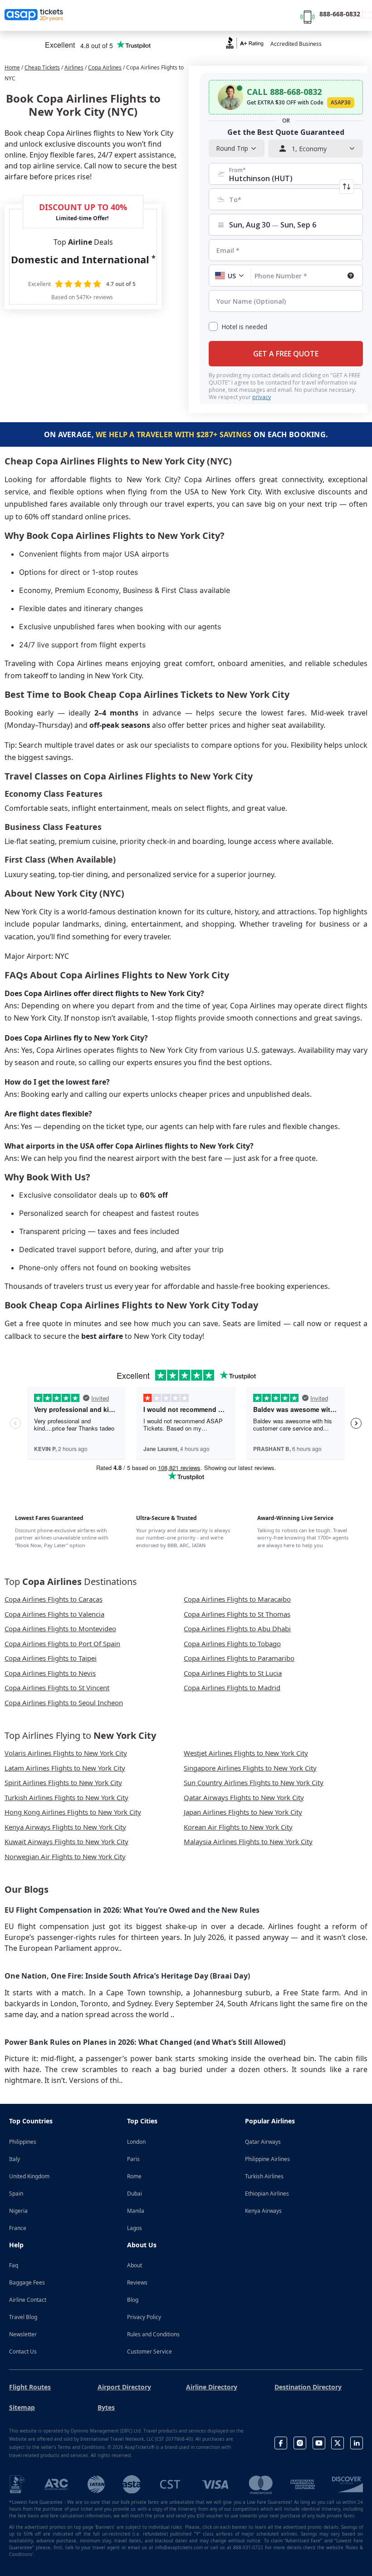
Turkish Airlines (264, 2176)
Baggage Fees (27, 2282)
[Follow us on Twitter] (338, 2443)
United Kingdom (29, 2176)
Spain (16, 2194)
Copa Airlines (105, 67)
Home (12, 67)
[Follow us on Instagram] (300, 2443)
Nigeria (18, 2211)
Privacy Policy (144, 2317)
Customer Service (149, 2351)
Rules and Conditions (153, 2334)
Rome (134, 2176)
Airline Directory (212, 2387)
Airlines (74, 67)
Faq (14, 2265)
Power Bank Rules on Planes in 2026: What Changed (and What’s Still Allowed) (145, 2042)
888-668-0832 (340, 14)
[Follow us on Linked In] (357, 2443)
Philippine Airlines (267, 2159)
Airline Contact (28, 2300)
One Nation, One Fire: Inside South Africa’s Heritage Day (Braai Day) (127, 1976)
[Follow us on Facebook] (281, 2443)
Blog (133, 2300)
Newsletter (23, 2334)
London (136, 2142)
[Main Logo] (34, 15)
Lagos (135, 2228)
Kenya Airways (263, 2211)
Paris (133, 2159)
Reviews (137, 2282)
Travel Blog (23, 2317)
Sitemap (22, 2407)
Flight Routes (30, 2387)
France (18, 2228)
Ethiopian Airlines (267, 2194)
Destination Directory (308, 2387)
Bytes (106, 2407)
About (135, 2265)
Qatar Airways (263, 2142)
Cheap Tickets (42, 67)
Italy (15, 2159)
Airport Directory (124, 2387)
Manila (136, 2211)
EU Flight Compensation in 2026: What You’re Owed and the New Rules (132, 1910)
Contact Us (23, 2351)
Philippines (23, 2142)
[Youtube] (319, 2443)
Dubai (135, 2194)
